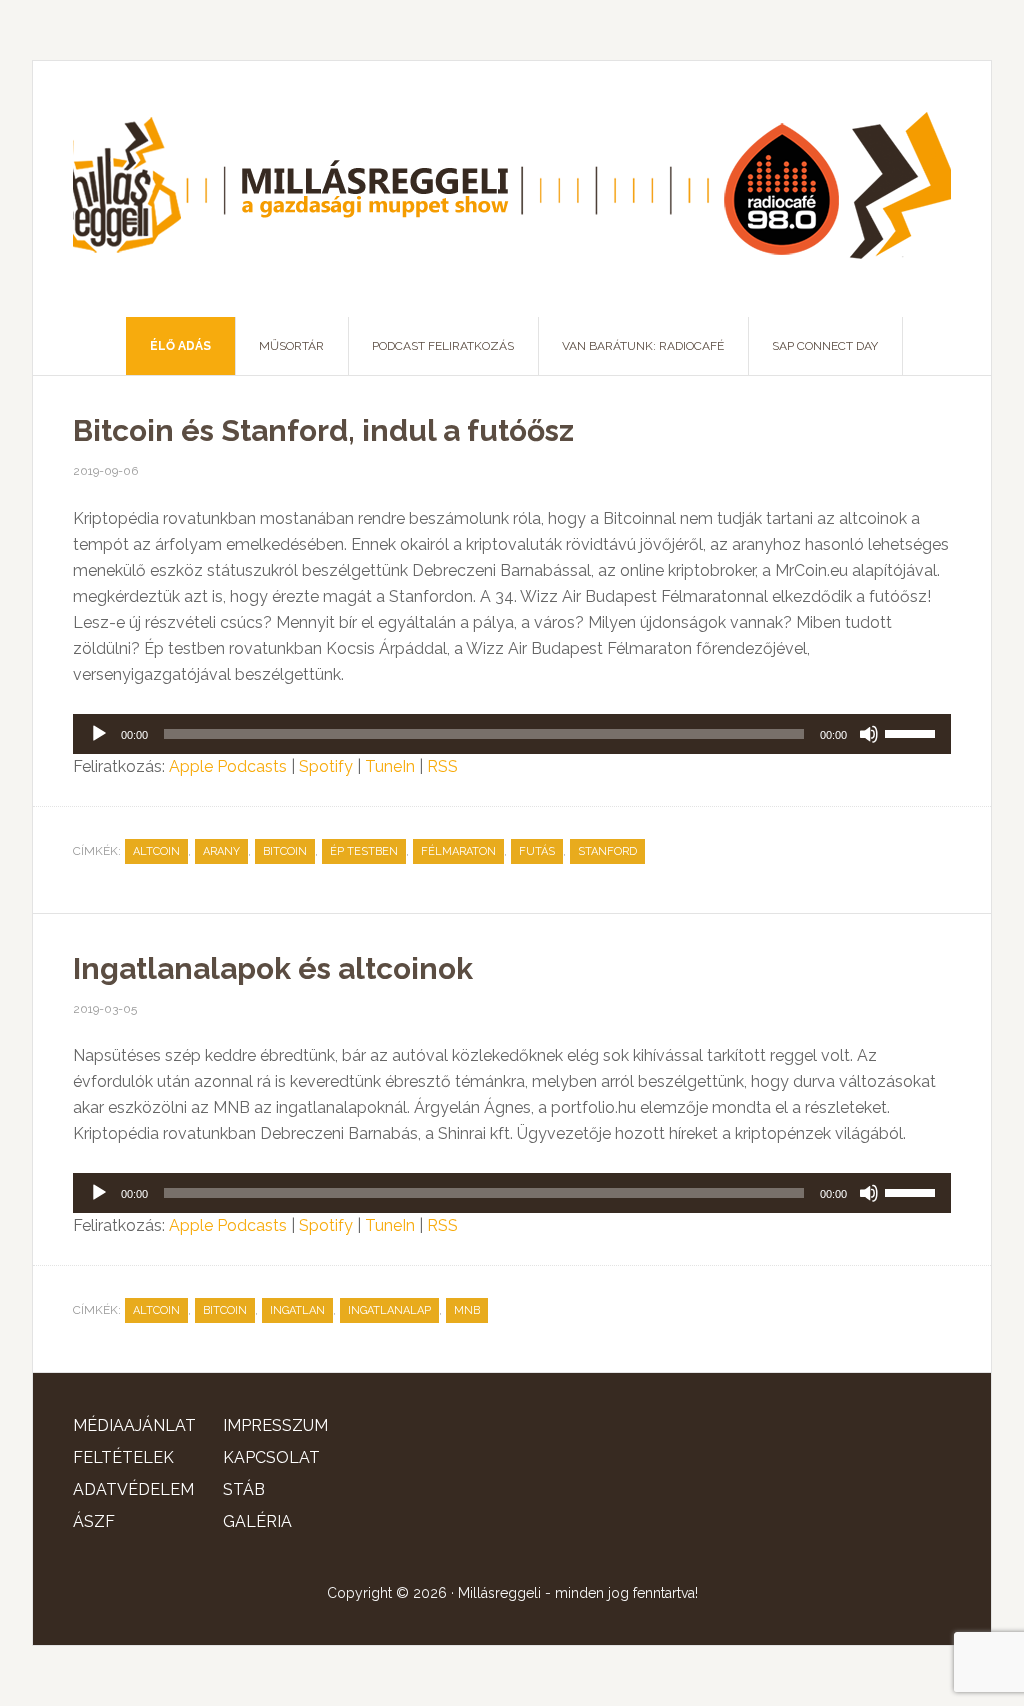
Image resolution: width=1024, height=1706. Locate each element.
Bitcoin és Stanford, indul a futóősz (323, 430)
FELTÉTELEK (123, 1457)
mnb (467, 1310)
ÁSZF (94, 1521)
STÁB (244, 1489)
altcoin (156, 851)
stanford (607, 851)
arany (221, 851)
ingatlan (297, 1310)
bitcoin (285, 851)
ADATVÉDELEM (133, 1489)
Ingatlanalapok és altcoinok (273, 968)
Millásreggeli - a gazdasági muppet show (512, 189)
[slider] (913, 732)
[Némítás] (869, 734)
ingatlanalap (389, 1310)
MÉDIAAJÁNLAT (134, 1425)
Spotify (326, 766)
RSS (442, 766)
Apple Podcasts (228, 766)
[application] (512, 734)
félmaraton (458, 851)
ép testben (364, 851)
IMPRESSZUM (275, 1425)
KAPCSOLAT (271, 1457)
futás (537, 851)
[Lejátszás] (99, 734)
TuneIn (390, 766)
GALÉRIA (257, 1521)
